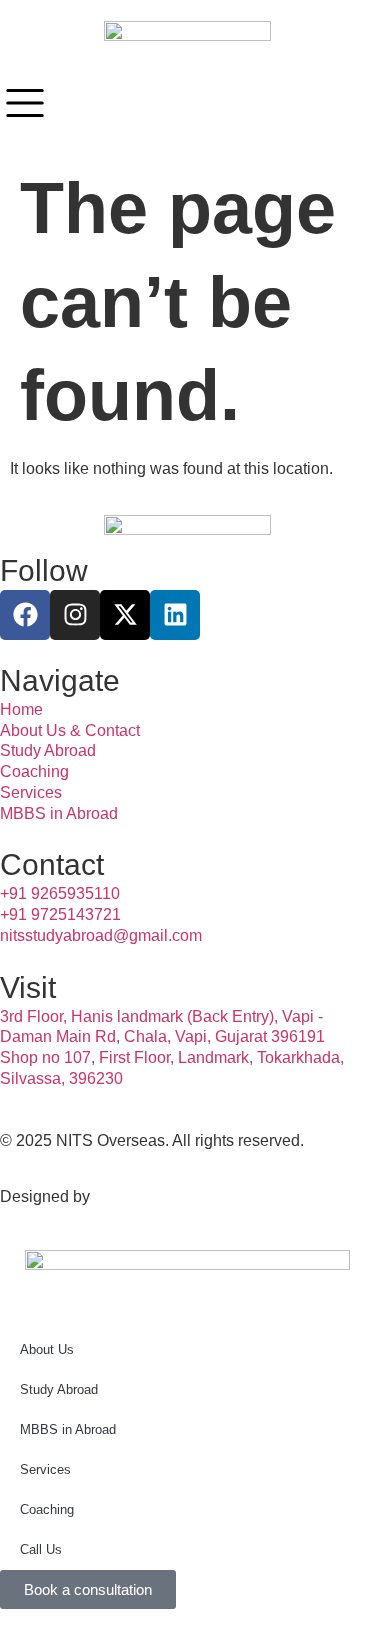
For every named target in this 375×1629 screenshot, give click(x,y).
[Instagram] (75, 615)
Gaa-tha (122, 1196)
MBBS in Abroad (68, 1429)
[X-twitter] (125, 615)
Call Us (41, 1549)
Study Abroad (59, 1389)
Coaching (47, 1509)
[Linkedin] (175, 615)
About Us (47, 1349)
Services (45, 1469)
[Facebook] (25, 615)
